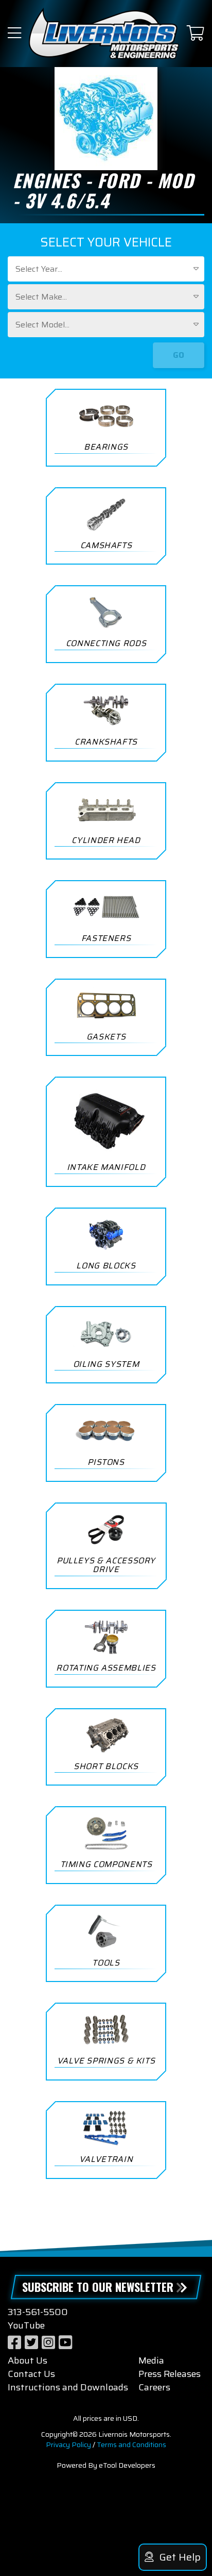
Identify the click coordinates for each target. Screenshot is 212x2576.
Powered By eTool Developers (106, 2465)
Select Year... (39, 269)
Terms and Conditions (131, 2445)
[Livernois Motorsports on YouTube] (65, 2343)
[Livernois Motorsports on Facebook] (14, 2343)
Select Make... (41, 297)
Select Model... (42, 325)
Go (179, 355)
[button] (14, 34)
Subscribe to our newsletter (98, 2287)
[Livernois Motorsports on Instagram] (48, 2343)
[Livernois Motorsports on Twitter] (31, 2343)
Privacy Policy (68, 2445)
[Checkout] (196, 34)
